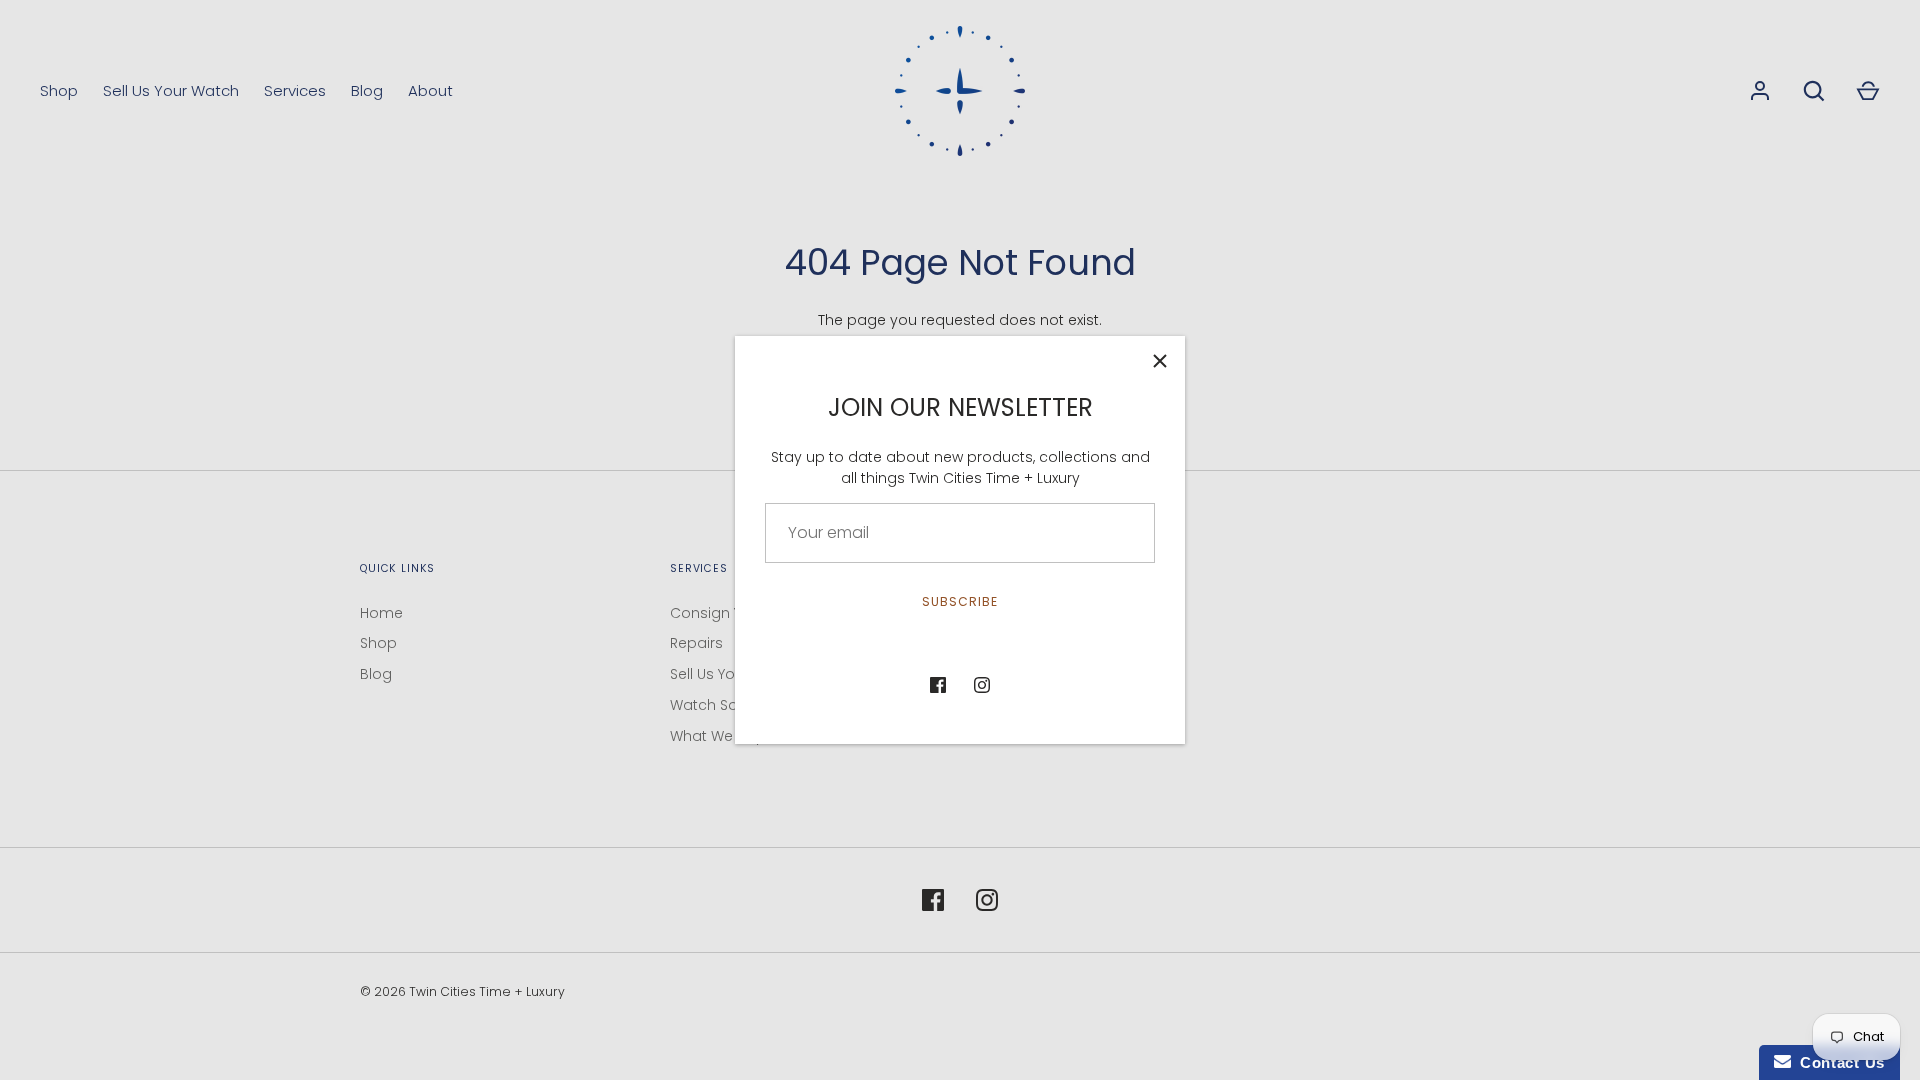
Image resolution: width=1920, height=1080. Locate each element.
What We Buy (716, 736)
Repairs (696, 643)
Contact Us (1838, 1062)
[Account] (1760, 91)
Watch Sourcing (726, 705)
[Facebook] (938, 685)
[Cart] (1868, 91)
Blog (367, 90)
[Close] (1160, 361)
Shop (59, 90)
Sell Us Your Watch (171, 90)
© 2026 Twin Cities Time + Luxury (462, 991)
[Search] (1814, 91)
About (430, 90)
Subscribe (960, 601)
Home (381, 613)
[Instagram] (982, 685)
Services (295, 90)
